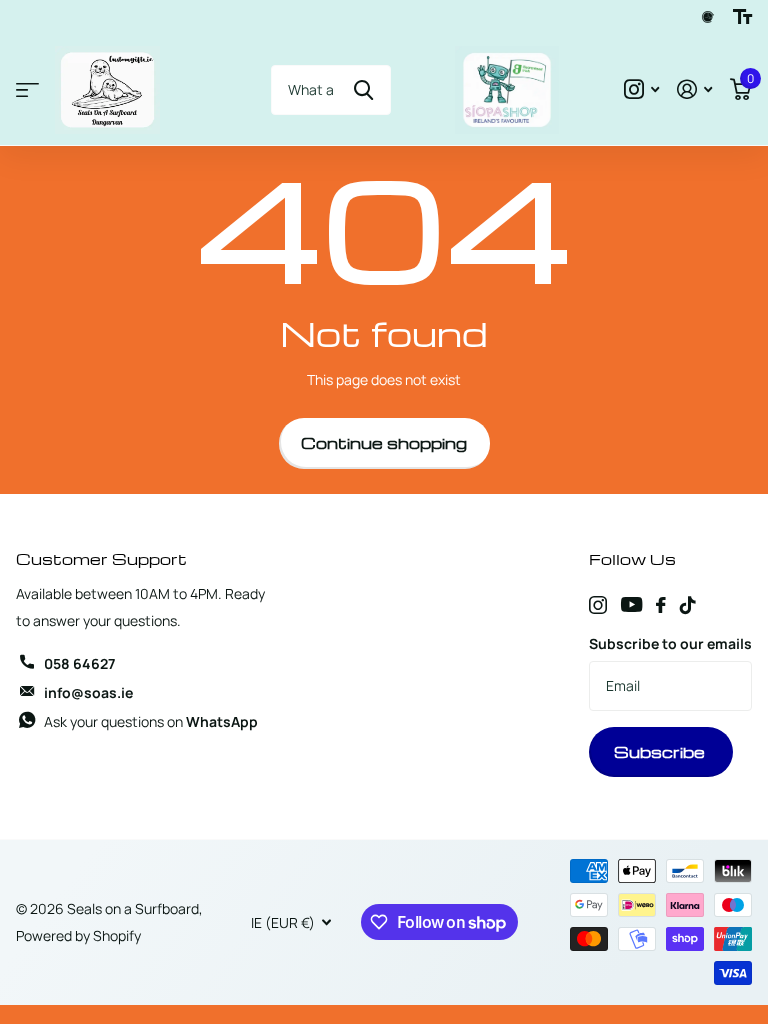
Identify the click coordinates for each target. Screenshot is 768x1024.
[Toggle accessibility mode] (742, 17)
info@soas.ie (88, 692)
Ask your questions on (151, 721)
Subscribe (661, 752)
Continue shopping (384, 443)
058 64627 (79, 663)
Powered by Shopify (78, 935)
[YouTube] (631, 604)
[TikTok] (688, 605)
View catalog (27, 90)
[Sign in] (694, 89)
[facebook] (661, 605)
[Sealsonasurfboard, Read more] (641, 89)
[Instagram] (598, 605)
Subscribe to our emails (670, 643)
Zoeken (363, 90)
